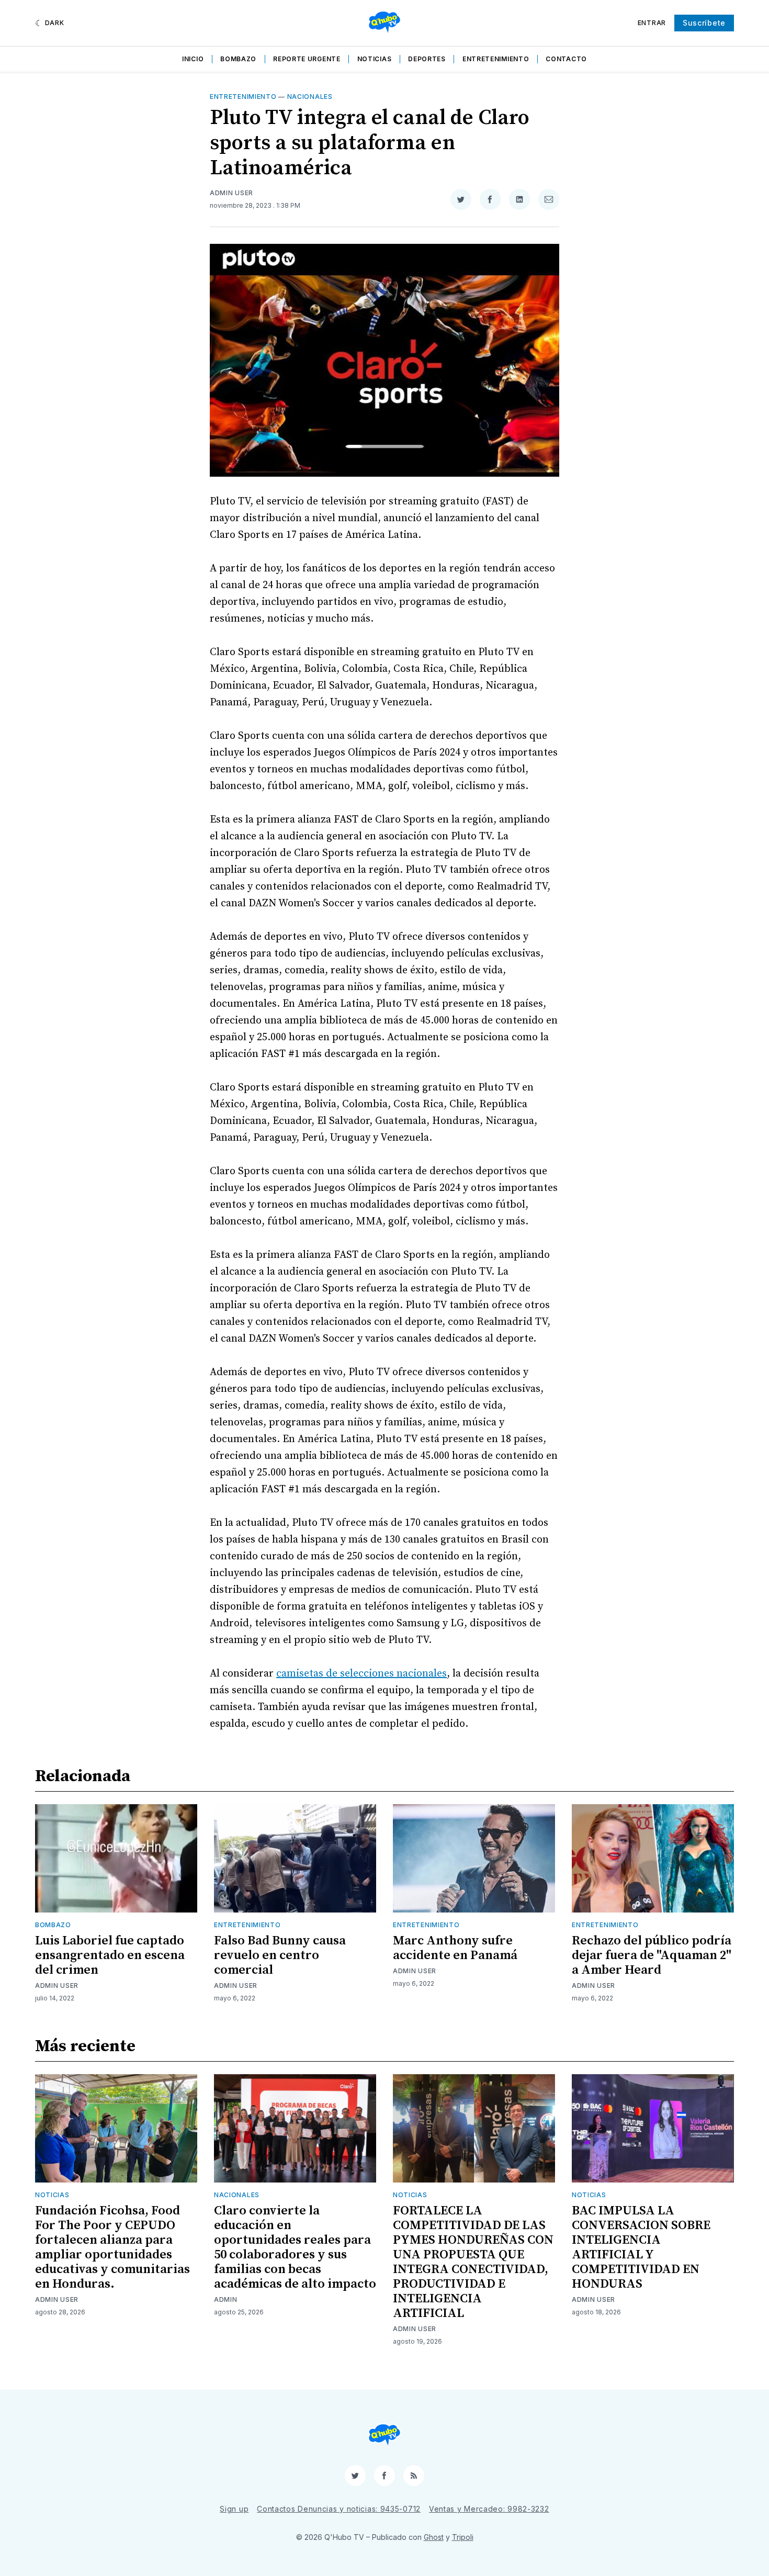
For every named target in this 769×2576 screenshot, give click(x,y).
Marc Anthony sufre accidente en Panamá (455, 1948)
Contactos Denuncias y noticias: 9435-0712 (339, 2509)
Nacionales (310, 97)
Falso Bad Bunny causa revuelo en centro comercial (280, 1955)
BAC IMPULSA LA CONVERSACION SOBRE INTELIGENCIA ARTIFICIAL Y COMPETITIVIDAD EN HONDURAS (641, 2247)
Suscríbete (704, 23)
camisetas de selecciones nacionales (361, 1674)
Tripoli (463, 2537)
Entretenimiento (496, 59)
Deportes (427, 59)
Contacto (566, 59)
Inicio (193, 59)
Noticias (375, 59)
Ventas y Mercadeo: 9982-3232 (489, 2509)
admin (226, 2299)
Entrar (652, 23)
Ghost (434, 2537)
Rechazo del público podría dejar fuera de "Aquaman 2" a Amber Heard (652, 1955)
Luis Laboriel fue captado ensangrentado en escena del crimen (110, 1955)
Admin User (231, 193)
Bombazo (238, 59)
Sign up (234, 2509)
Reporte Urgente (307, 59)
